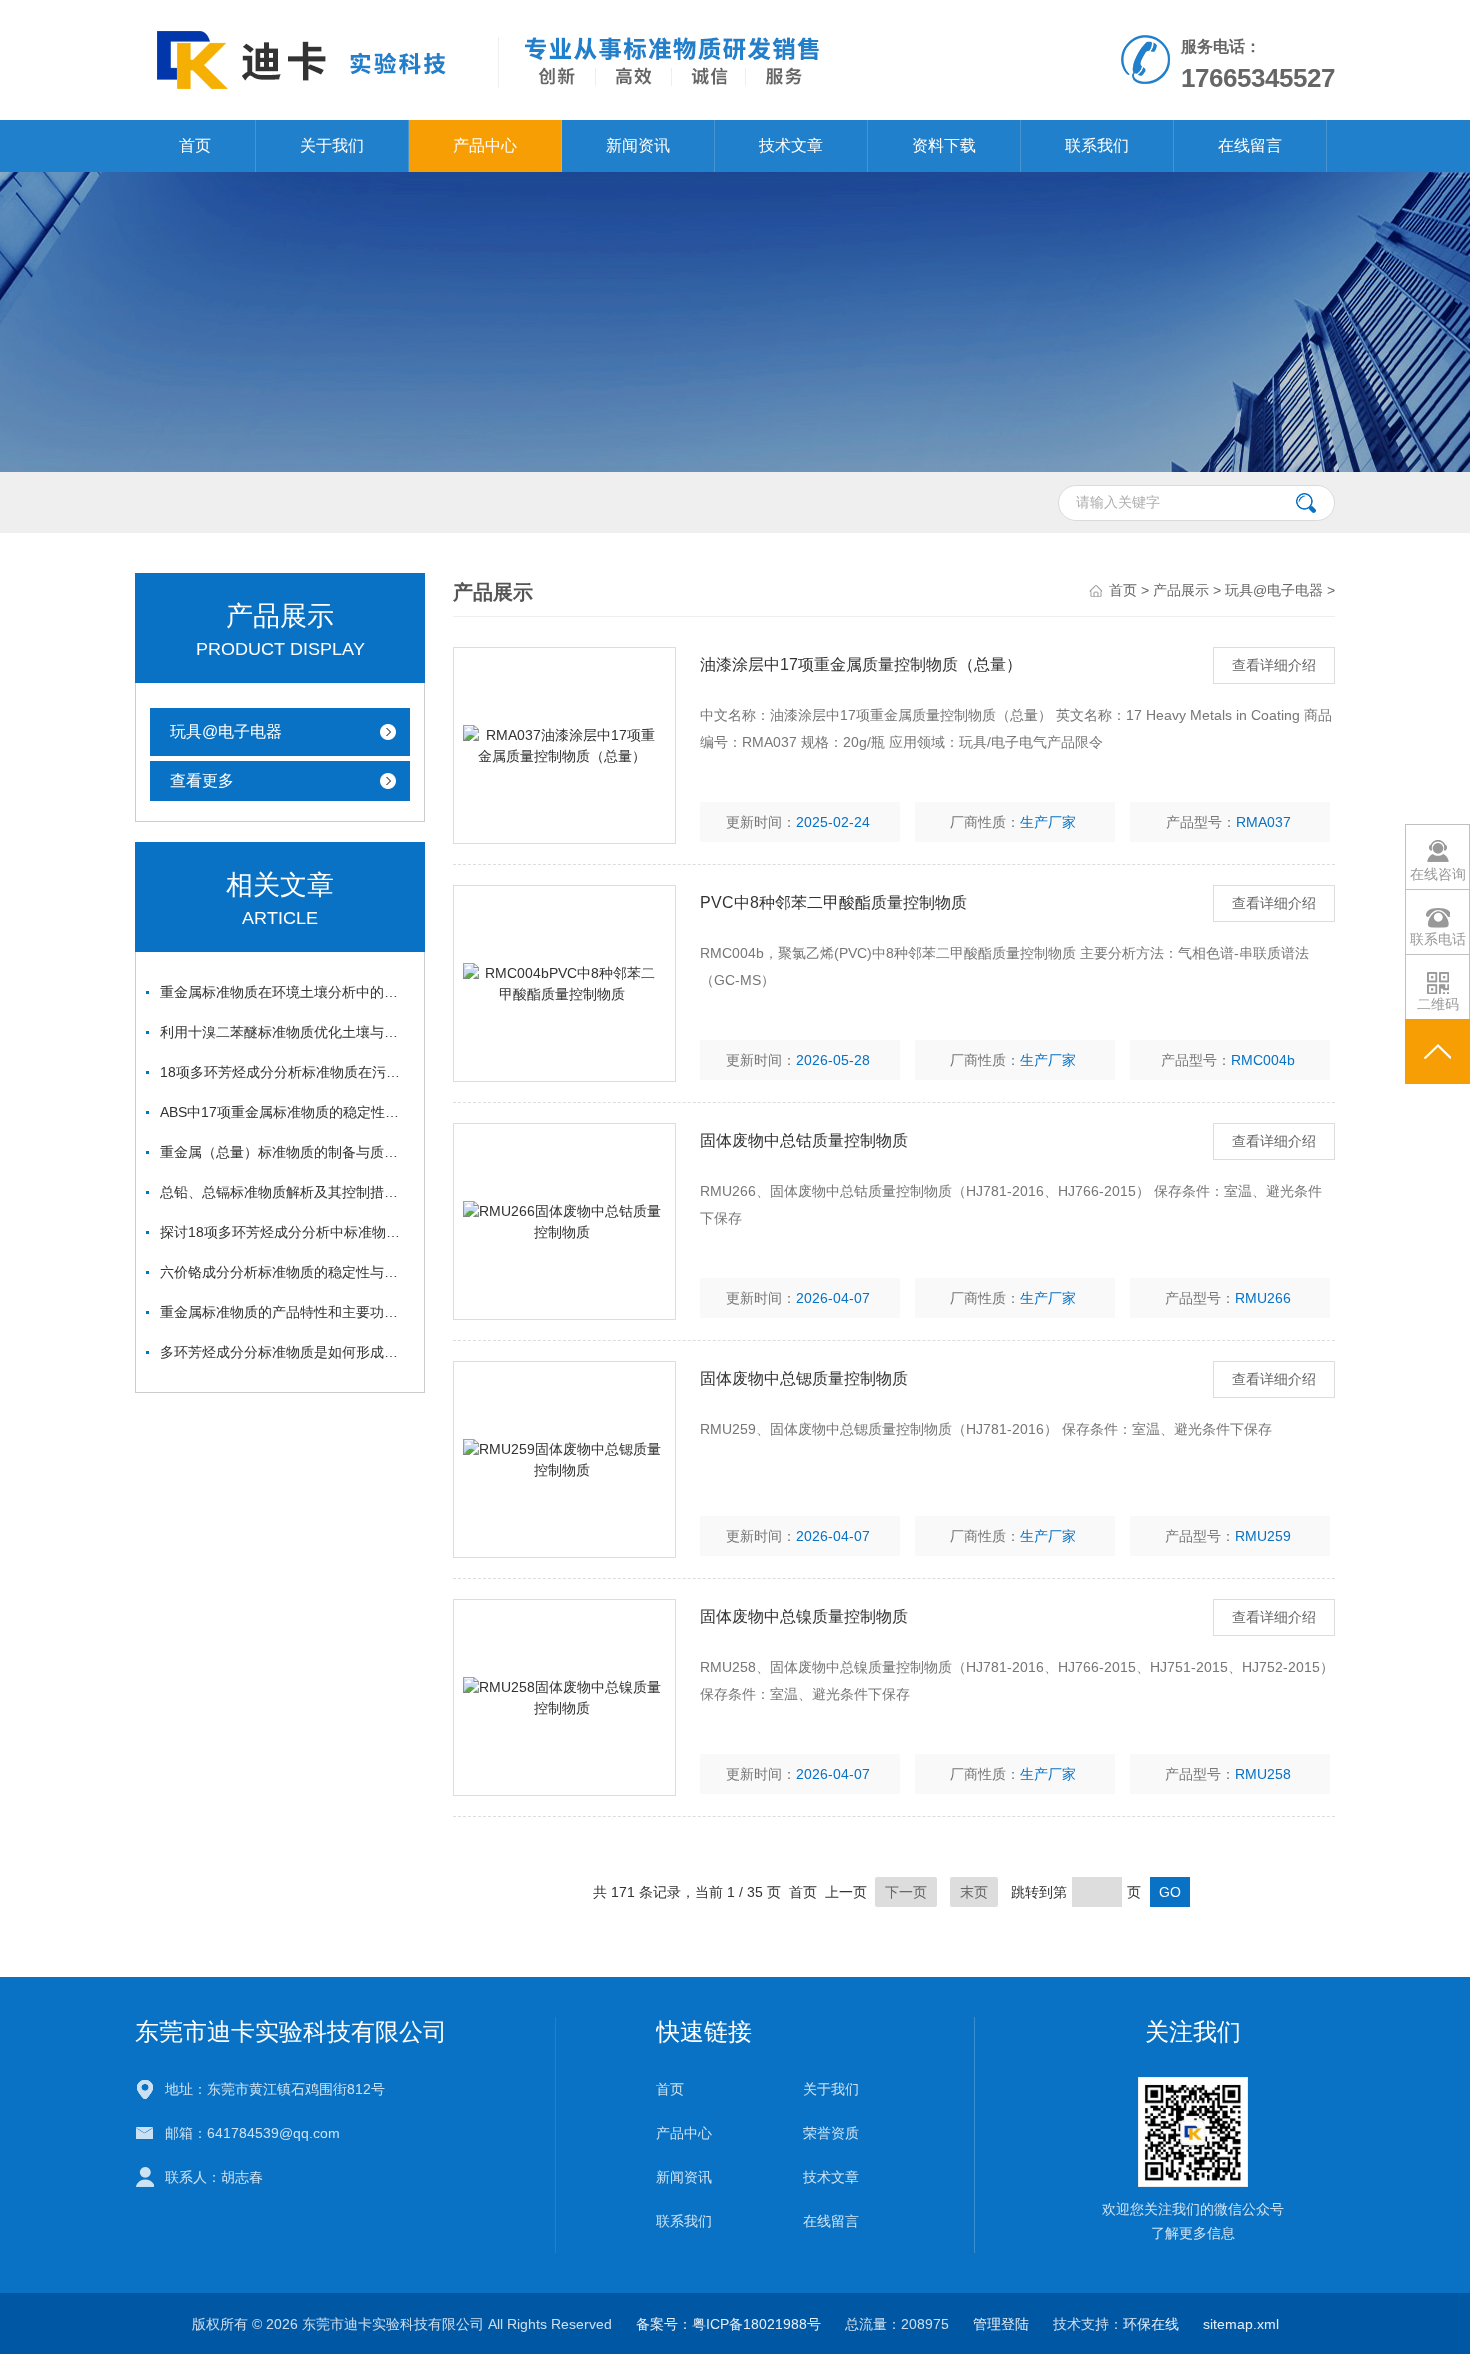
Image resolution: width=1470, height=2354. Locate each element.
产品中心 (485, 145)
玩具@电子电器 (226, 731)
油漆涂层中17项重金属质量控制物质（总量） (861, 664)
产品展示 (1181, 590)
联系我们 (1097, 145)
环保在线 (1151, 2324)
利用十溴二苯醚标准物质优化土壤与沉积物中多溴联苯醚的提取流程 (285, 1032)
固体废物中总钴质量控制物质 (804, 1140)
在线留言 (1250, 145)
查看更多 (202, 780)
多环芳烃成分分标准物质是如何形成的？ (285, 1352)
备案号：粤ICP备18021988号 (728, 2324)
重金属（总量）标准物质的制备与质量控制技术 (285, 1152)
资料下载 (944, 145)
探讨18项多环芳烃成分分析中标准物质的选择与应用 (285, 1232)
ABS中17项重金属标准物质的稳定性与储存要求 (285, 1112)
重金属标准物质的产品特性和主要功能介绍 (285, 1312)
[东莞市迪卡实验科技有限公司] (503, 59)
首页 (195, 145)
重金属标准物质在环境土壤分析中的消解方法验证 (285, 992)
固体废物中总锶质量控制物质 (804, 1378)
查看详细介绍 (1274, 665)
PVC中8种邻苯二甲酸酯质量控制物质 (833, 902)
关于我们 (332, 145)
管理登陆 (1001, 2324)
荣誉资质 (831, 2133)
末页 (974, 1892)
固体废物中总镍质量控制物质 (804, 1616)
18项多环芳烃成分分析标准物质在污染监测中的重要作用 (285, 1072)
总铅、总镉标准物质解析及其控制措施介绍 (285, 1192)
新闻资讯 (638, 145)
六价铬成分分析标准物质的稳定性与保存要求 (285, 1272)
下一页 (906, 1892)
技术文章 (791, 145)
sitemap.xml (1241, 2324)
